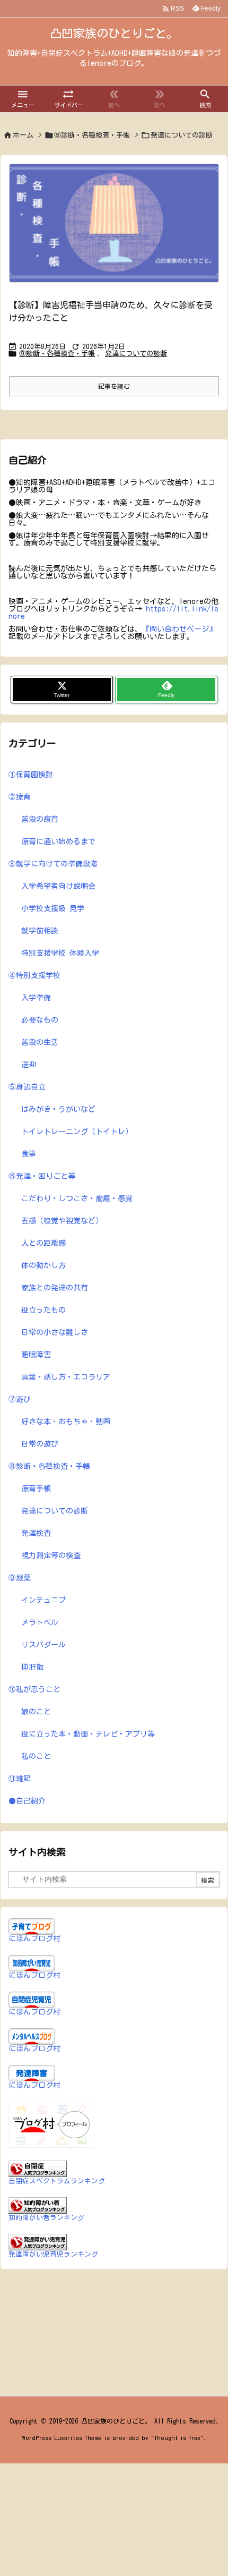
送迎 (29, 1065)
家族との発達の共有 (55, 1288)
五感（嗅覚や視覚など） (62, 1221)
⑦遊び (20, 1399)
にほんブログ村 (34, 1939)
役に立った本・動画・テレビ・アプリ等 (88, 1734)
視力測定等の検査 (51, 1555)
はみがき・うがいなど (58, 1109)
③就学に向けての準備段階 (53, 864)
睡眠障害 (36, 1355)
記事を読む (114, 386)
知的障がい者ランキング (46, 2218)
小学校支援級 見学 (53, 908)
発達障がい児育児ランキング (53, 2254)
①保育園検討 (31, 775)
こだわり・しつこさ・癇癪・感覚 (77, 1198)
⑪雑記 (20, 1779)
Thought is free (177, 2438)
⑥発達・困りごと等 (42, 1176)
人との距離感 (43, 1243)
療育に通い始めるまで (58, 841)
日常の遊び (40, 1444)
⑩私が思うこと (34, 1689)
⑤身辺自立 (27, 1087)
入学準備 (36, 998)
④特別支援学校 (34, 975)
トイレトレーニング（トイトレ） (77, 1132)
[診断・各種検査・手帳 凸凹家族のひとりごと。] (114, 223)
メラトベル (40, 1622)
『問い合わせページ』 (179, 629)
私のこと (36, 1756)
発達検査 (36, 1533)
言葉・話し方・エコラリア (66, 1377)
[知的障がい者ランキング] (38, 2205)
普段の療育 (40, 819)
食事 (29, 1154)
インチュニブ (43, 1600)
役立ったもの (43, 1310)
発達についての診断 (136, 354)
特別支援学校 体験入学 (60, 953)
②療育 (20, 797)
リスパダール (43, 1645)
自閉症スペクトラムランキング (57, 2181)
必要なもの (40, 1020)
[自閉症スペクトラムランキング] (38, 2168)
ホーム (23, 135)
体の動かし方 (43, 1265)
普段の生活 (40, 1042)
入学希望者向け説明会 (58, 886)
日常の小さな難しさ (55, 1332)
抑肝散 (32, 1667)
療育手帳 (36, 1489)
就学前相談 (40, 931)
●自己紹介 (27, 1801)
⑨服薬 (20, 1578)
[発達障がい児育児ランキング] (38, 2241)
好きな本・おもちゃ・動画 (66, 1422)
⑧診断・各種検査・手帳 (92, 135)
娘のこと (36, 1712)
